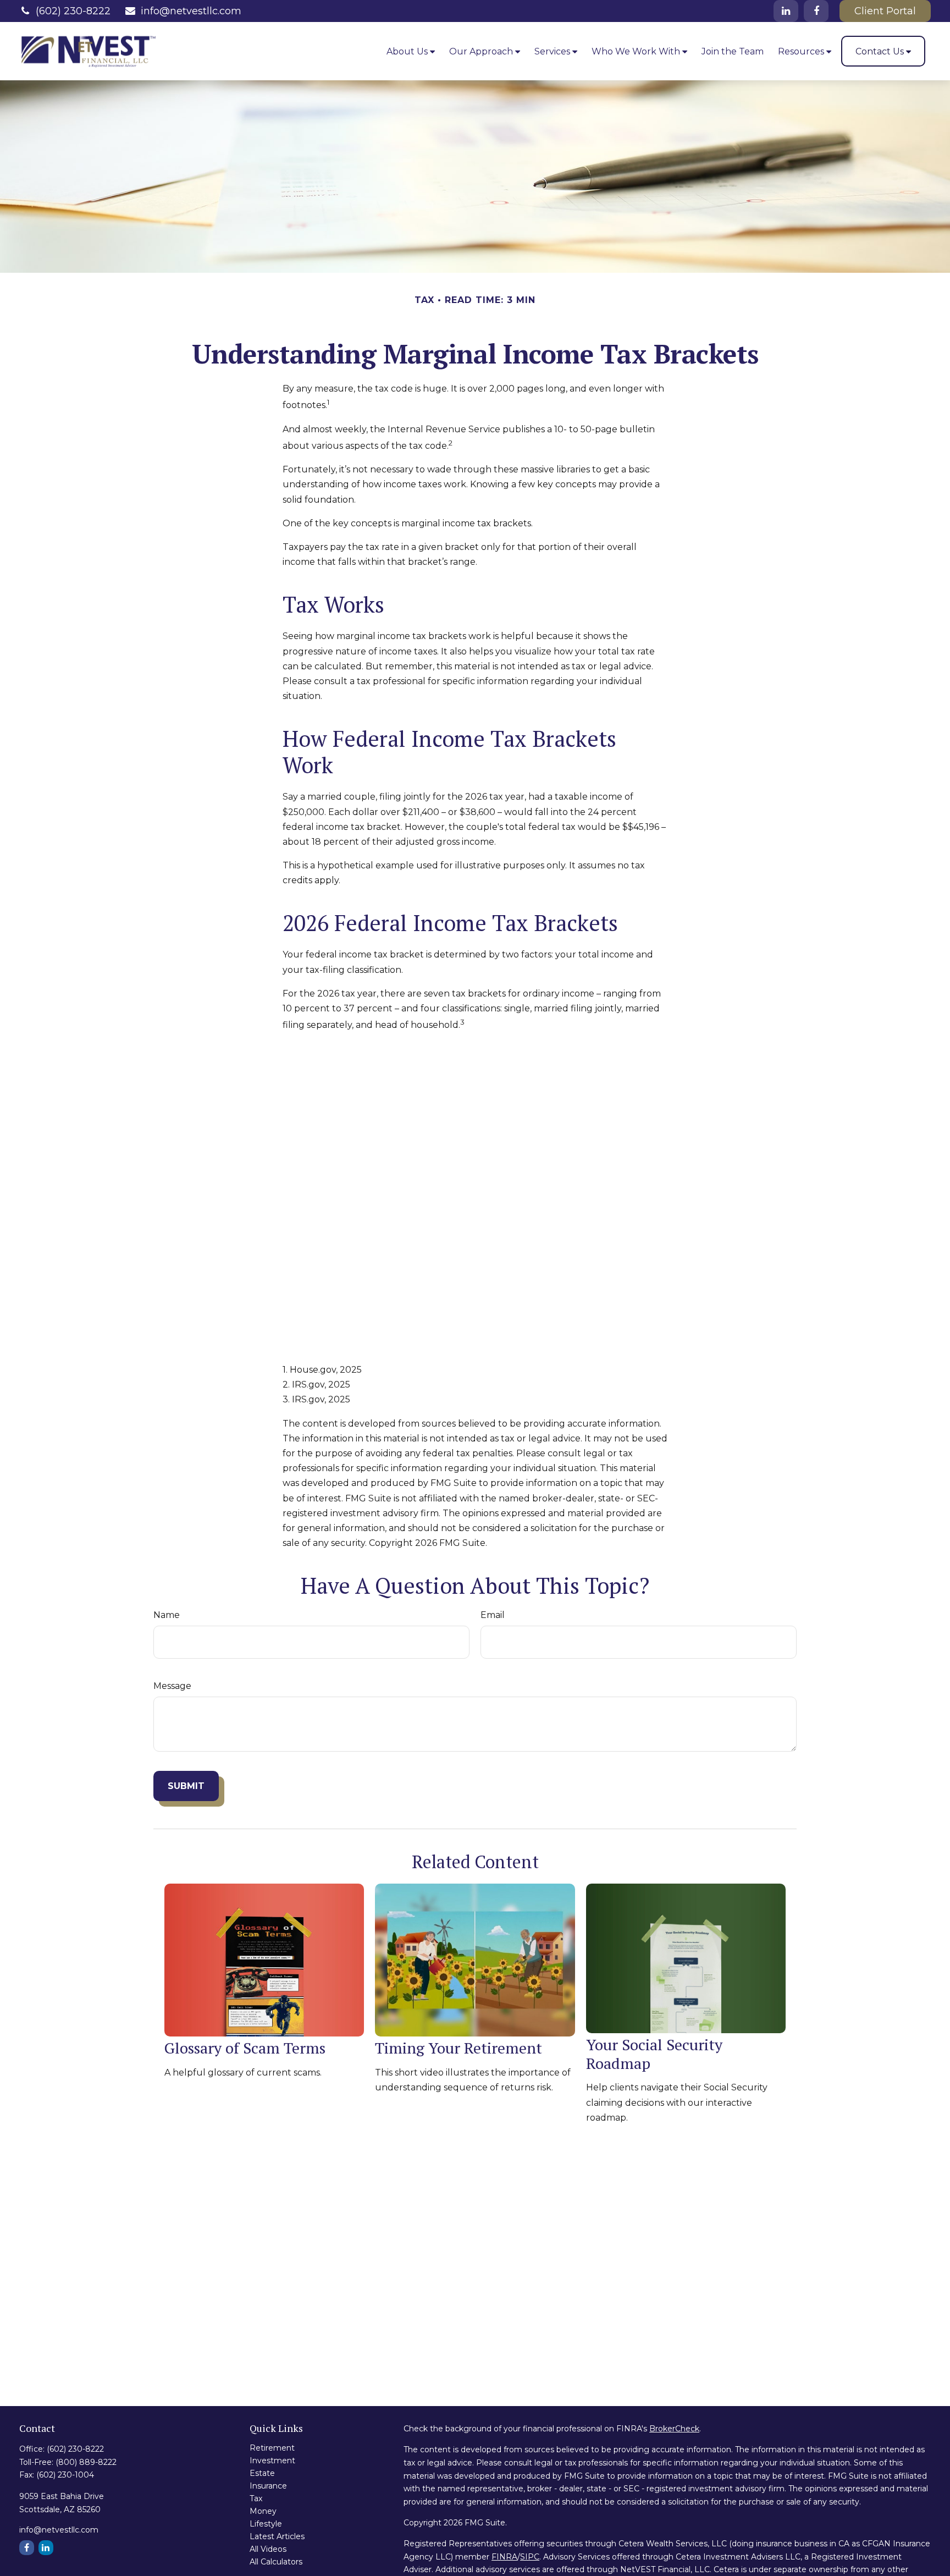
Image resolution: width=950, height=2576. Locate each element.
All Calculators (276, 2562)
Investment (272, 2461)
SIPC (530, 2557)
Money (263, 2511)
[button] (411, 51)
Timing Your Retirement (459, 2048)
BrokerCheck (674, 2429)
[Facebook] (816, 11)
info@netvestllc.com (191, 11)
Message (172, 1686)
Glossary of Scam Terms (245, 2048)
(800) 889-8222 (86, 2462)
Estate (262, 2473)
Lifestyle (266, 2524)
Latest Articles (277, 2536)
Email (493, 1615)
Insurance (268, 2486)
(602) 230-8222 (73, 11)
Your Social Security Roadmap (654, 2054)
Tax (256, 2498)
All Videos (268, 2549)
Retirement (272, 2448)
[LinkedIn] (786, 11)
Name (167, 1615)
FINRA (504, 2557)
